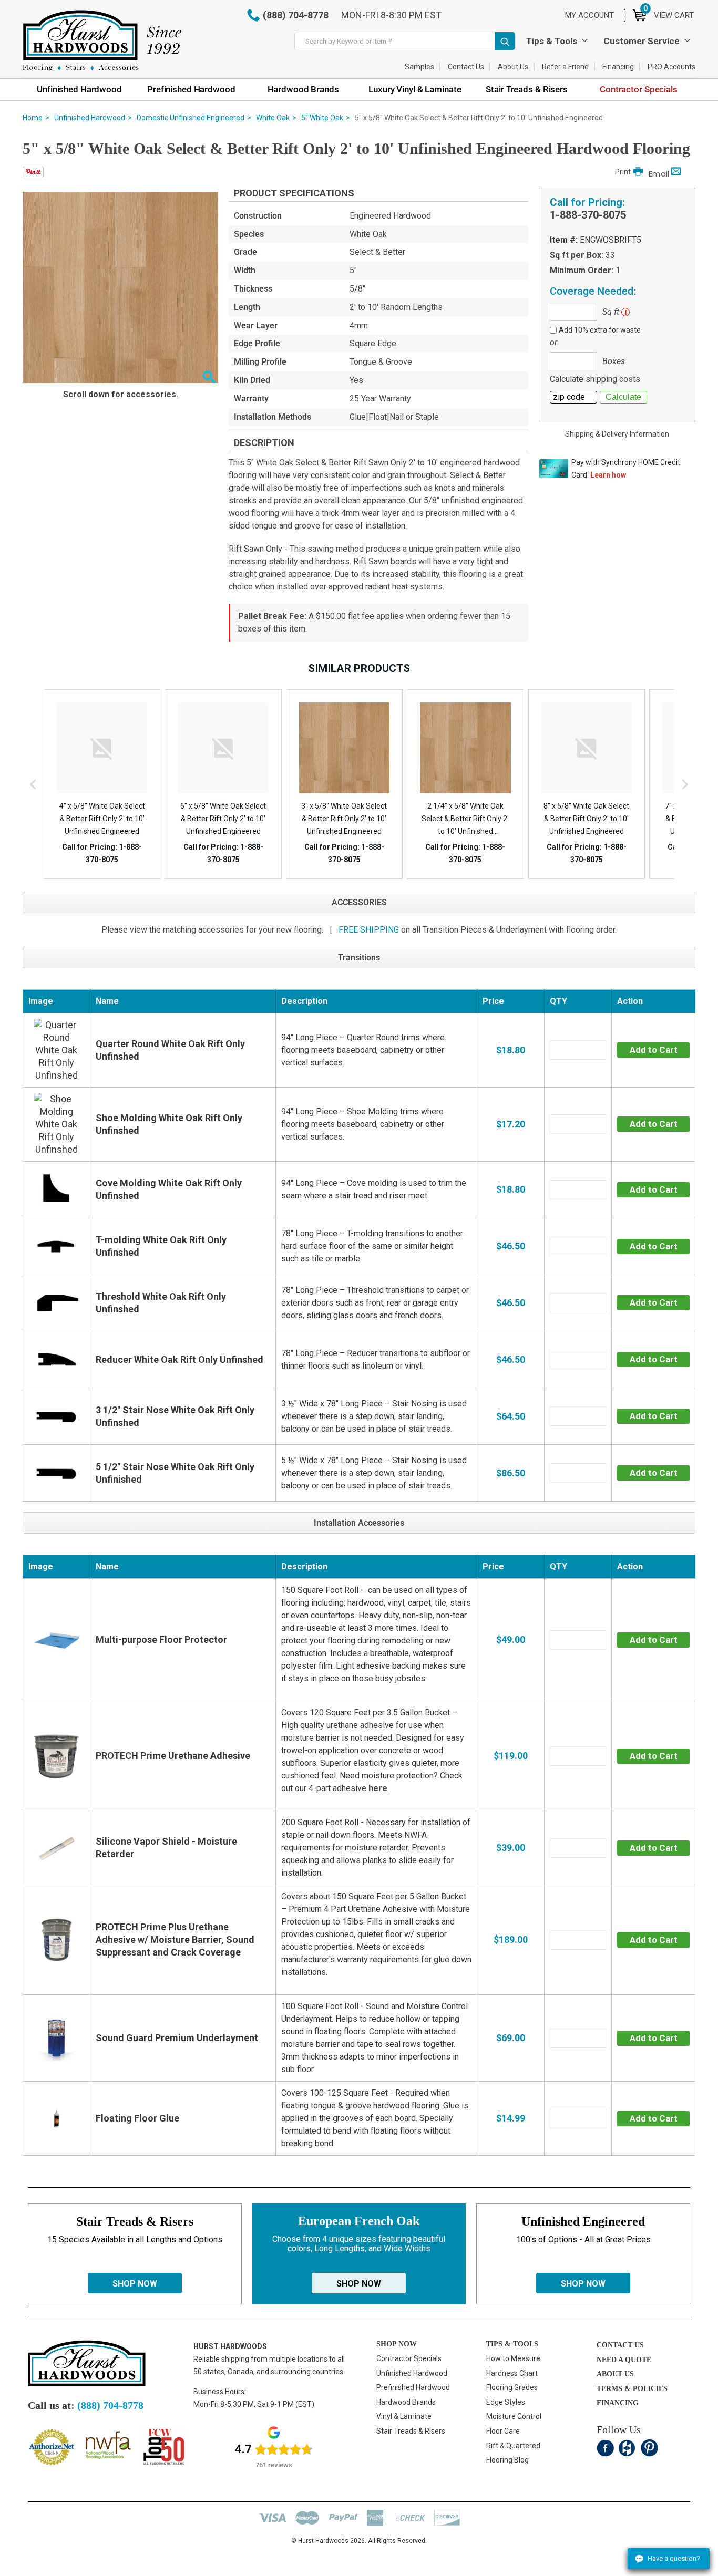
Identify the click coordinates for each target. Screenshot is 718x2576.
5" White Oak (322, 118)
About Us (513, 67)
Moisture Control (514, 2416)
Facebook (605, 2448)
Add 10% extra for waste (600, 330)
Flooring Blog (507, 2460)
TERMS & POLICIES (632, 2389)
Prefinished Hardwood (413, 2387)
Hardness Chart (512, 2373)
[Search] (505, 41)
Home (33, 118)
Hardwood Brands (406, 2402)
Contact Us (466, 67)
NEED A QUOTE (624, 2360)
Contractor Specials (409, 2358)
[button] (209, 378)
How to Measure (513, 2358)
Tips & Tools (552, 41)
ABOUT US (615, 2374)
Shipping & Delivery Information (617, 434)
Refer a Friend (565, 67)
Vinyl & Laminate (404, 2416)
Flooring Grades (512, 2387)
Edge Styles (506, 2402)
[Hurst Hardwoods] (102, 41)
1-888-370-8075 (588, 215)
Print (623, 172)
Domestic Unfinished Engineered (191, 118)
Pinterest (649, 2448)
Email (659, 174)
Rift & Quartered (513, 2446)
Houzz (627, 2448)
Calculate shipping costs (595, 379)
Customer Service (642, 41)
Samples (419, 67)
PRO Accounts (671, 67)
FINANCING (618, 2403)
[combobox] (405, 41)
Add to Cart (654, 1050)
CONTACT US (620, 2345)
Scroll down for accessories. (121, 394)
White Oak (273, 118)
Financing (618, 67)
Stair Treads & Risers (411, 2431)
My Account (589, 15)
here (378, 1788)
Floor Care (503, 2431)
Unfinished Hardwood (90, 118)
